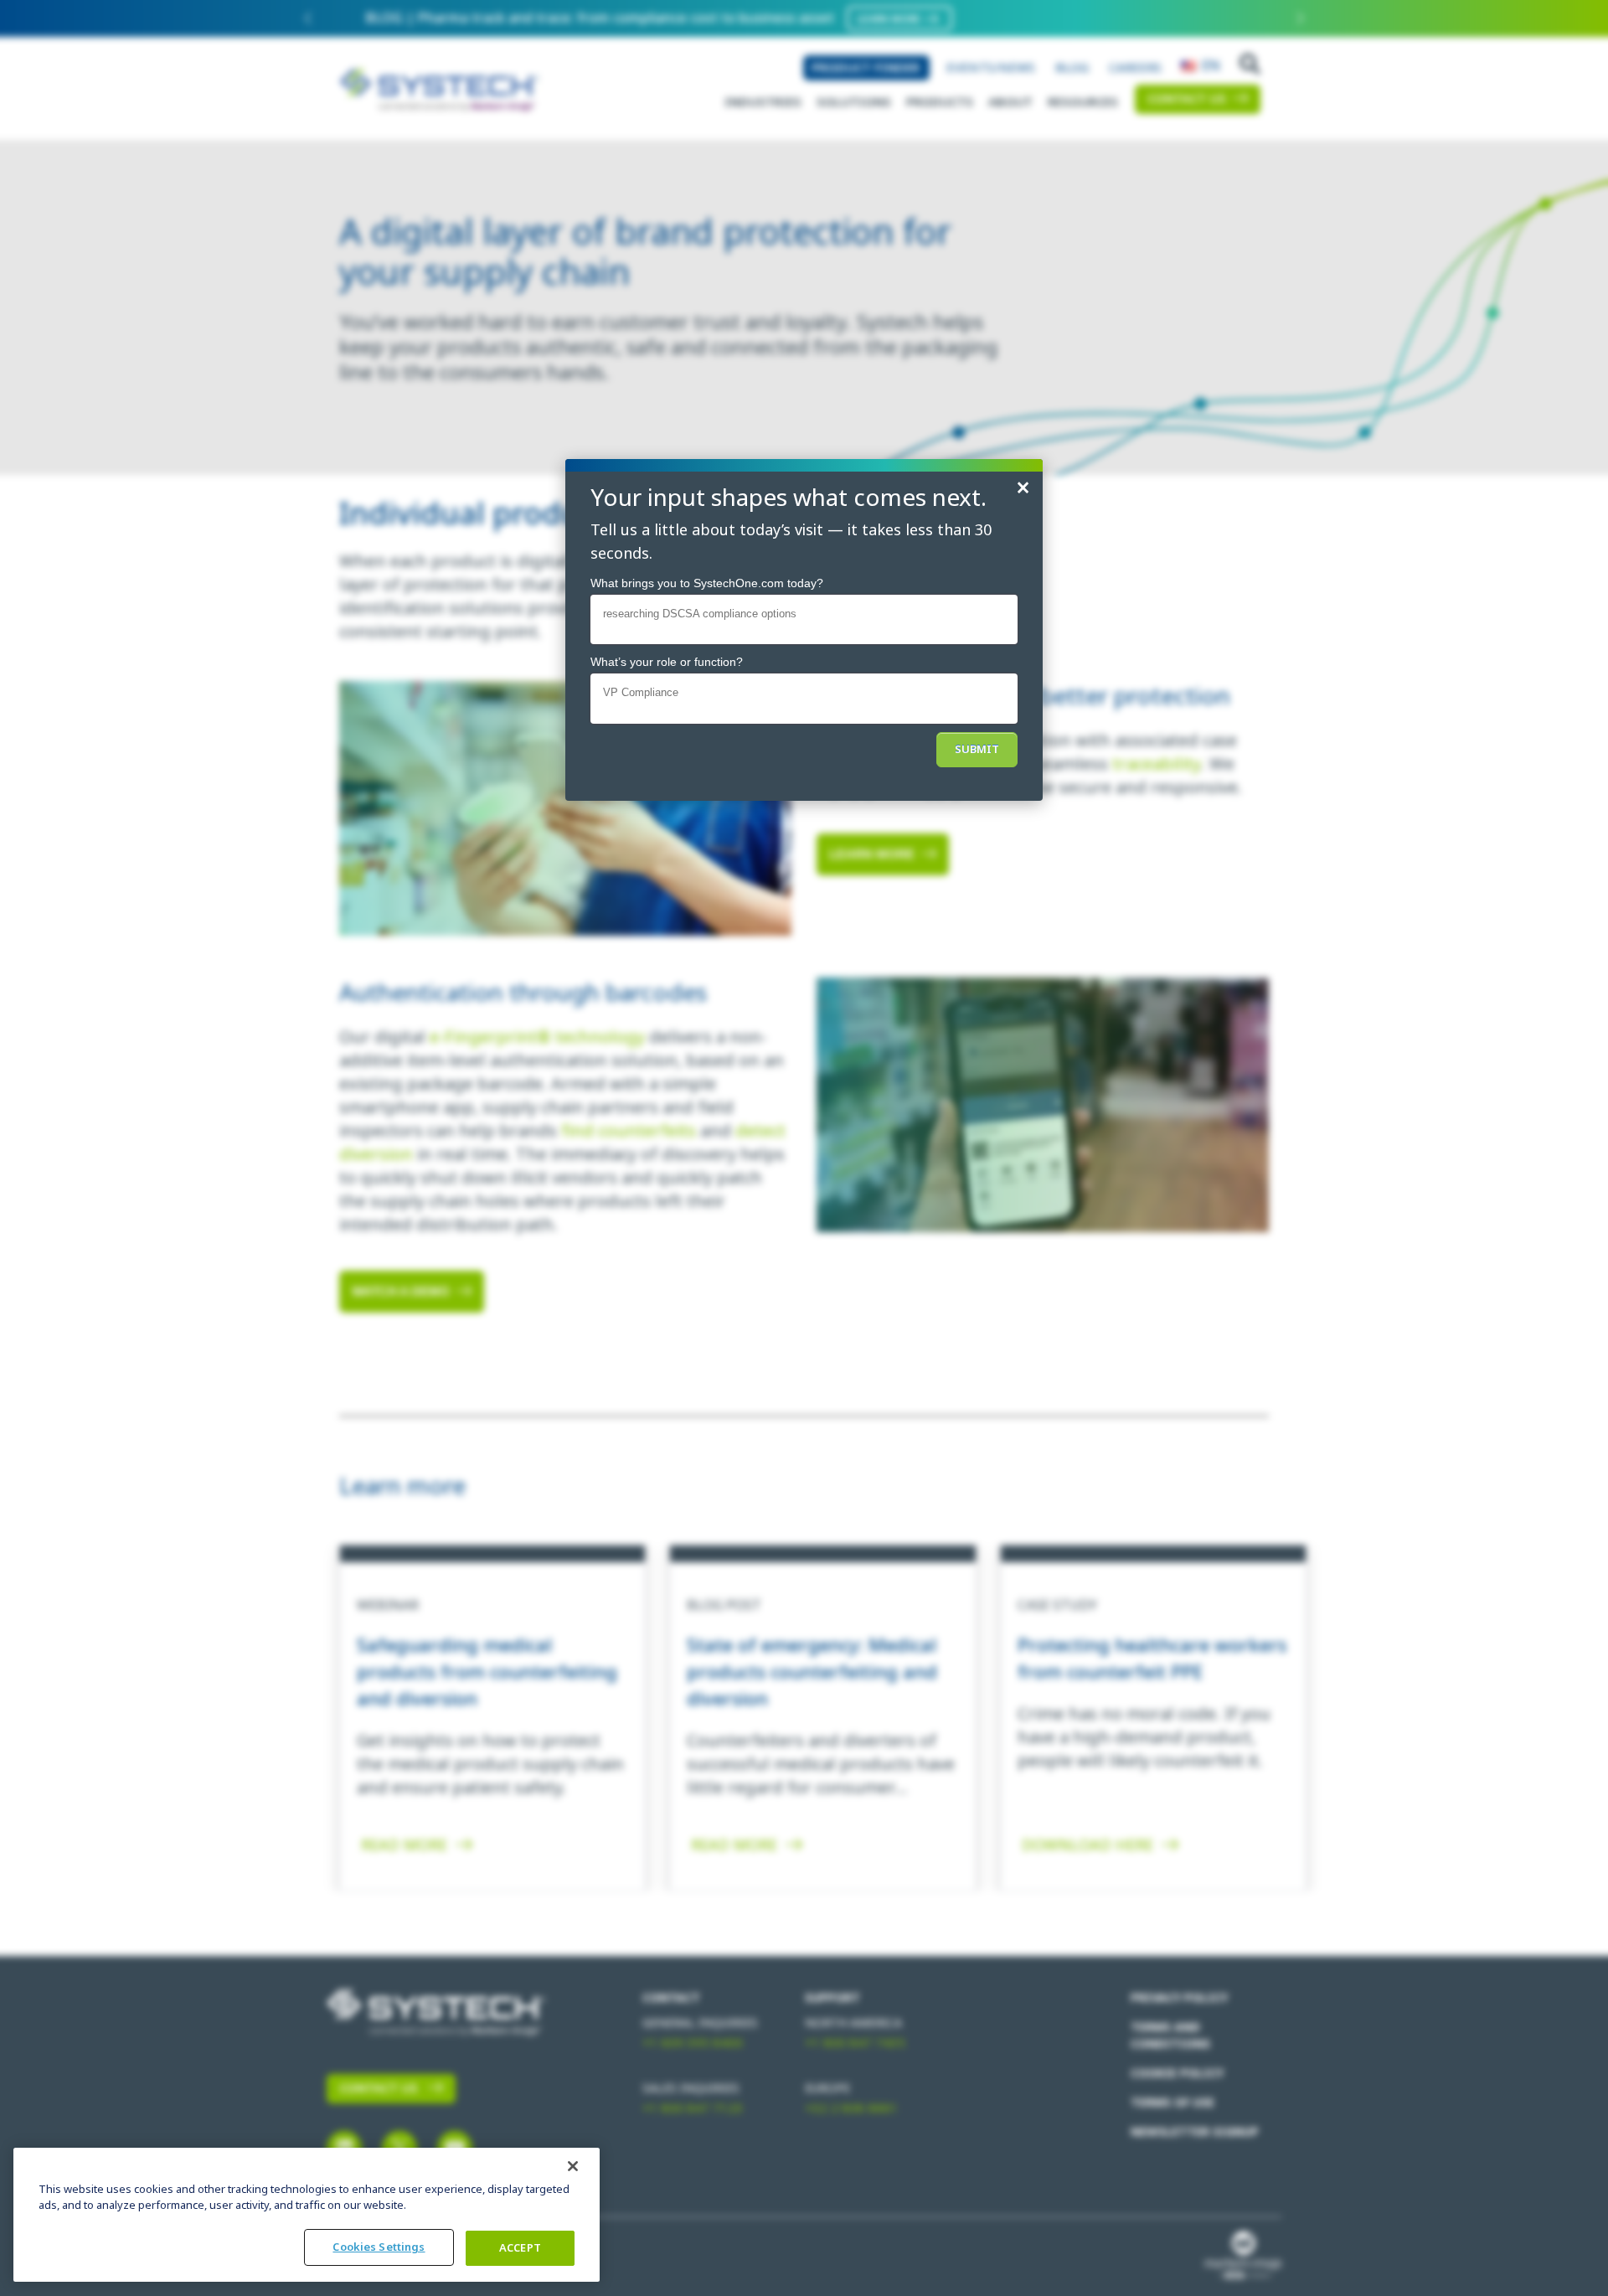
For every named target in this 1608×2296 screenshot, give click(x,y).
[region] (307, 2215)
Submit (977, 749)
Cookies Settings (379, 2247)
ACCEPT (520, 2248)
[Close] (573, 2166)
